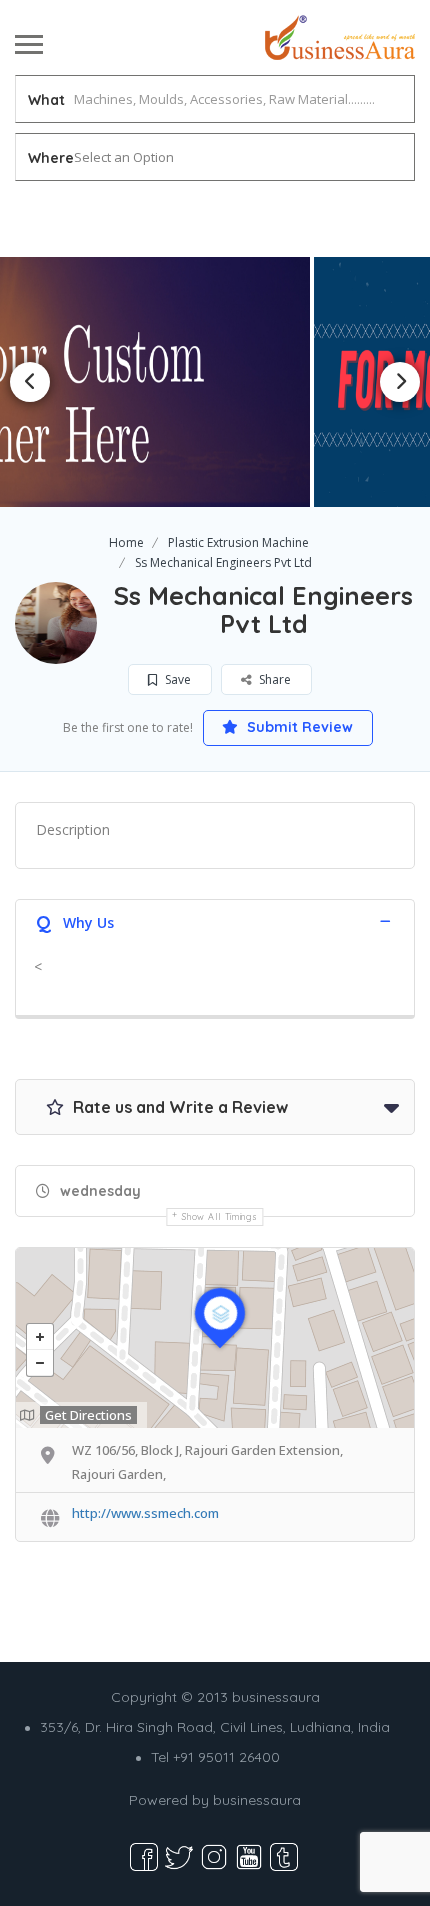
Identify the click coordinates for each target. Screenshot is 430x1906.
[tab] (215, 920)
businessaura (257, 1800)
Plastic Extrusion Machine (238, 542)
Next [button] (400, 382)
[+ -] (215, 1338)
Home (126, 542)
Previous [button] (30, 382)
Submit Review (298, 727)
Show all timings (219, 1216)
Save (176, 679)
